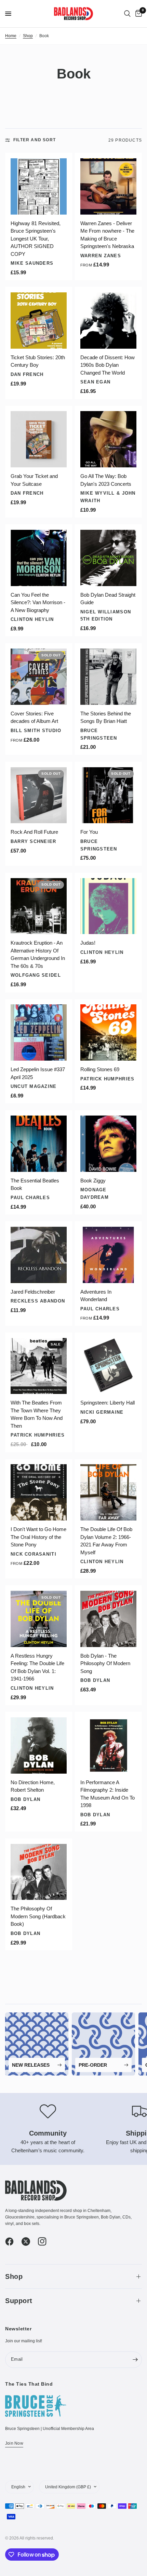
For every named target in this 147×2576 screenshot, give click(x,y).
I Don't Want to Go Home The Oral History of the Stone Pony (38, 1537)
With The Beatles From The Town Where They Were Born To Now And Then (37, 1414)
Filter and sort (35, 140)
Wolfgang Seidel (36, 975)
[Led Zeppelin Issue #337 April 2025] (39, 1032)
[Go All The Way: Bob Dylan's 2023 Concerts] (109, 439)
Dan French (27, 374)
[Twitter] (29, 2241)
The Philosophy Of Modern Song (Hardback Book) (38, 1916)
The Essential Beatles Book (35, 1184)
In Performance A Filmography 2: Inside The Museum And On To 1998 (108, 1794)
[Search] (127, 14)
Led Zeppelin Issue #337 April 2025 (38, 1073)
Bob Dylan (95, 1680)
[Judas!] (109, 906)
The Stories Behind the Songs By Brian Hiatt (106, 717)
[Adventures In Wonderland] (109, 1255)
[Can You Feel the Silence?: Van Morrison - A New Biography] (39, 558)
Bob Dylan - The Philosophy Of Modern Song (105, 1663)
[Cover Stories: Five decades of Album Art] (39, 677)
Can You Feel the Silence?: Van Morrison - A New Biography (38, 602)
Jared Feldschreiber (33, 1292)
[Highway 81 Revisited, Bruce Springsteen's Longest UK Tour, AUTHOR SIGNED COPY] (39, 186)
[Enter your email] (135, 2360)
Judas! (88, 943)
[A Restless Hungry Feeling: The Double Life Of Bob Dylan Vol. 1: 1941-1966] (39, 1619)
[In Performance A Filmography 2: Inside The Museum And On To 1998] (109, 1745)
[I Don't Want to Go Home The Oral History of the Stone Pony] (39, 1492)
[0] (137, 14)
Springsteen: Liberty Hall (108, 1403)
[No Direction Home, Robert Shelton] (39, 1745)
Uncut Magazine (34, 1086)
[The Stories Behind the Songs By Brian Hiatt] (109, 677)
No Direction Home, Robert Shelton (33, 1786)
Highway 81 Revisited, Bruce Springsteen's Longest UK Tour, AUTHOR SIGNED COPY (36, 239)
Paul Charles (30, 1198)
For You (89, 832)
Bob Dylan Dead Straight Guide (108, 599)
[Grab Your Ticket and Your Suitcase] (39, 439)
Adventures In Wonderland (96, 1296)
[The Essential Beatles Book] (39, 1144)
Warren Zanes (101, 256)
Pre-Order (93, 2065)
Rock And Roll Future (34, 832)
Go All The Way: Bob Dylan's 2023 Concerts (106, 480)
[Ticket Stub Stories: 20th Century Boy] (39, 321)
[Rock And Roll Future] (39, 795)
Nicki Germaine (102, 1412)
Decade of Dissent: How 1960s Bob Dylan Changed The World (108, 365)
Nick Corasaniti (34, 1554)
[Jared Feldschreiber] (39, 1255)
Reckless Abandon (38, 1301)
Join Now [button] (14, 2443)
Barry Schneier (34, 841)
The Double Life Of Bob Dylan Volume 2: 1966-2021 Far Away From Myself (106, 1541)
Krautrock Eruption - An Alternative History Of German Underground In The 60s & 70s (38, 954)
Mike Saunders (32, 263)
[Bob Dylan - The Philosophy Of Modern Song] (109, 1619)
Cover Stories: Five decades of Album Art (34, 717)
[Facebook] (13, 2241)
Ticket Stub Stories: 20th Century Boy (38, 361)
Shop (28, 36)
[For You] (109, 795)
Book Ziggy (93, 1181)
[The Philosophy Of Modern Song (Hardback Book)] (39, 1872)
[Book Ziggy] (109, 1144)
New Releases (31, 2065)
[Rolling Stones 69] (109, 1032)
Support (19, 2301)
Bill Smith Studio (36, 731)
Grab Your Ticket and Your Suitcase (34, 480)
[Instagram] (45, 2241)
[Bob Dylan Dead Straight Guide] (109, 558)
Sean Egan (96, 382)
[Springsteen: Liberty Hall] (109, 1366)
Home (11, 36)
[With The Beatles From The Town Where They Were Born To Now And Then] (39, 1366)
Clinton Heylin (32, 619)
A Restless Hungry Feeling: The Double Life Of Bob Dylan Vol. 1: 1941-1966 (37, 1667)
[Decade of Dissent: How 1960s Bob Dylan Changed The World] (109, 321)
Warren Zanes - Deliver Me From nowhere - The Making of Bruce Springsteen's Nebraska (107, 235)
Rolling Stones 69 (100, 1069)
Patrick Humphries (108, 1079)
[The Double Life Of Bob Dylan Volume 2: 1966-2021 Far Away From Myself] (109, 1492)
